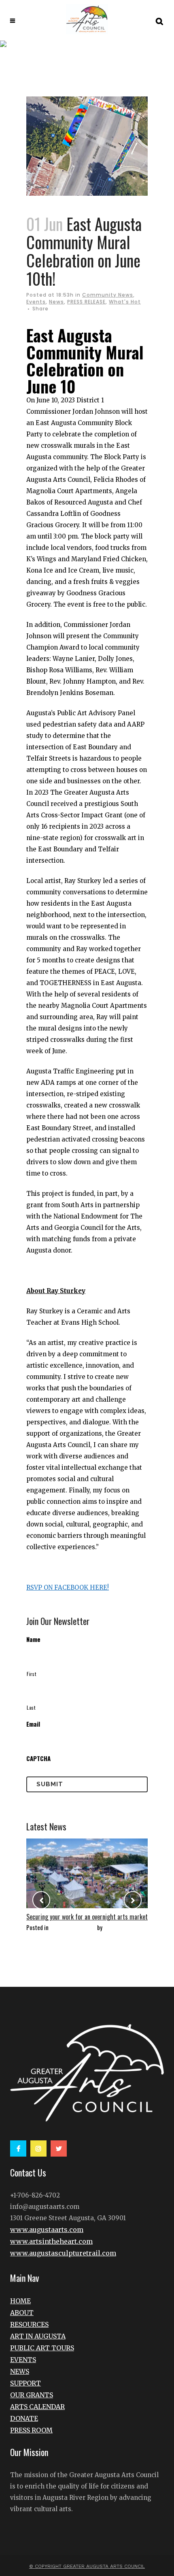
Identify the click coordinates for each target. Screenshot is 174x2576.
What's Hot (125, 302)
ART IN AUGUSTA (38, 2336)
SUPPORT (25, 2383)
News (56, 302)
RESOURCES (29, 2324)
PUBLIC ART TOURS (42, 2348)
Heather (114, 1927)
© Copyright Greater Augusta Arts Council (87, 2566)
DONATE (24, 2418)
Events (36, 302)
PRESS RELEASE (86, 302)
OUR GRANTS (32, 2395)
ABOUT (22, 2313)
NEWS (20, 2371)
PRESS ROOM (31, 2430)
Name (33, 1639)
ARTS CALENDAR (37, 2407)
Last (31, 1707)
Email (33, 1724)
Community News (108, 295)
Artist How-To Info (73, 1927)
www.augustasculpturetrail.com (63, 2253)
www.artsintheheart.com (51, 2241)
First (32, 1674)
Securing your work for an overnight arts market (87, 1917)
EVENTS (23, 2360)
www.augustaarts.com (47, 2230)
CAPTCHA (38, 1758)
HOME (20, 2301)
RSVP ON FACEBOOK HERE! (68, 1587)
